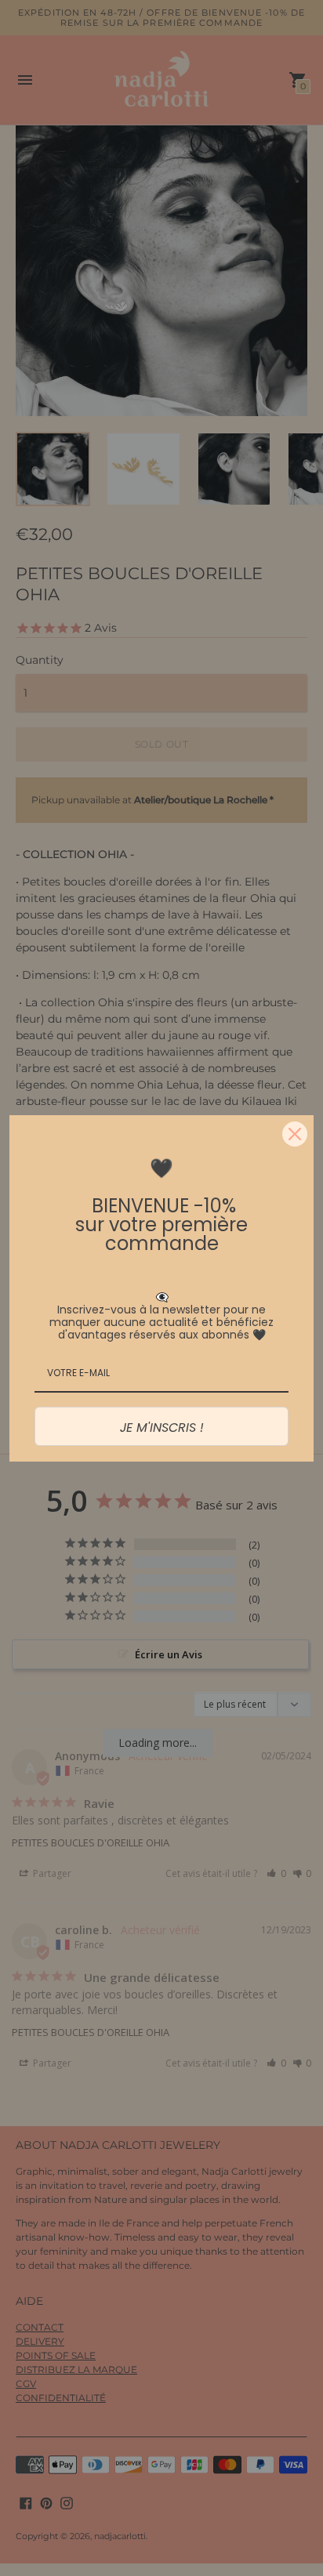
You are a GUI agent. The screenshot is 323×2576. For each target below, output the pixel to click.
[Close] (295, 1134)
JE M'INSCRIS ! (162, 1427)
